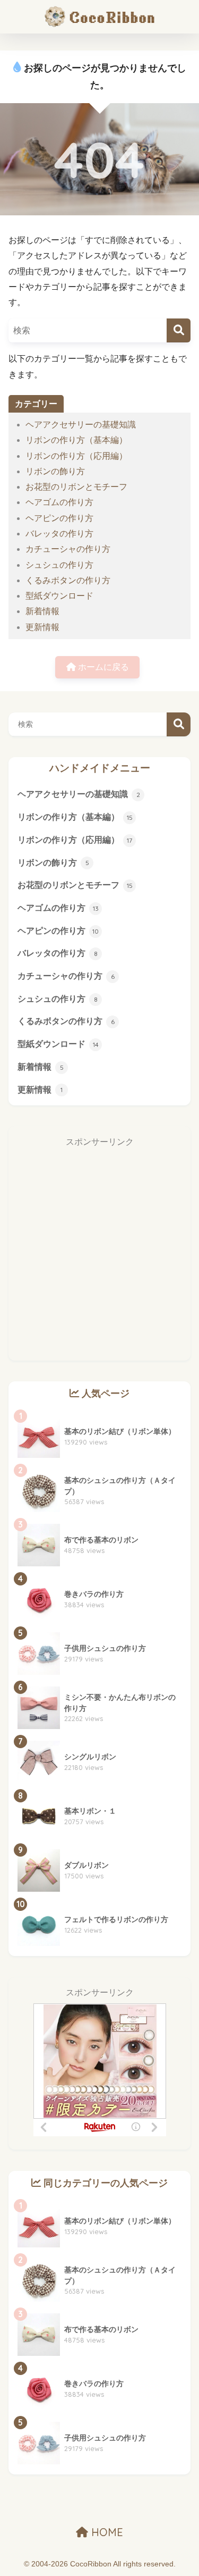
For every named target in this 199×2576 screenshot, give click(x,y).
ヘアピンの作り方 (59, 518)
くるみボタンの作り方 (68, 580)
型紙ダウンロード (59, 596)
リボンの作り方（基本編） (76, 440)
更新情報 (42, 627)
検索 (179, 724)
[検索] (179, 330)
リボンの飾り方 (55, 471)
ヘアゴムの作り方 (59, 502)
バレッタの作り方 (59, 534)
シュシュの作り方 (59, 565)
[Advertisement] (99, 1252)
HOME (106, 2532)
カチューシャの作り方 (68, 549)
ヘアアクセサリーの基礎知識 (81, 425)
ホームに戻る (102, 667)
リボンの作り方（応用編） (76, 456)
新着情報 (42, 611)
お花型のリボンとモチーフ (76, 487)
